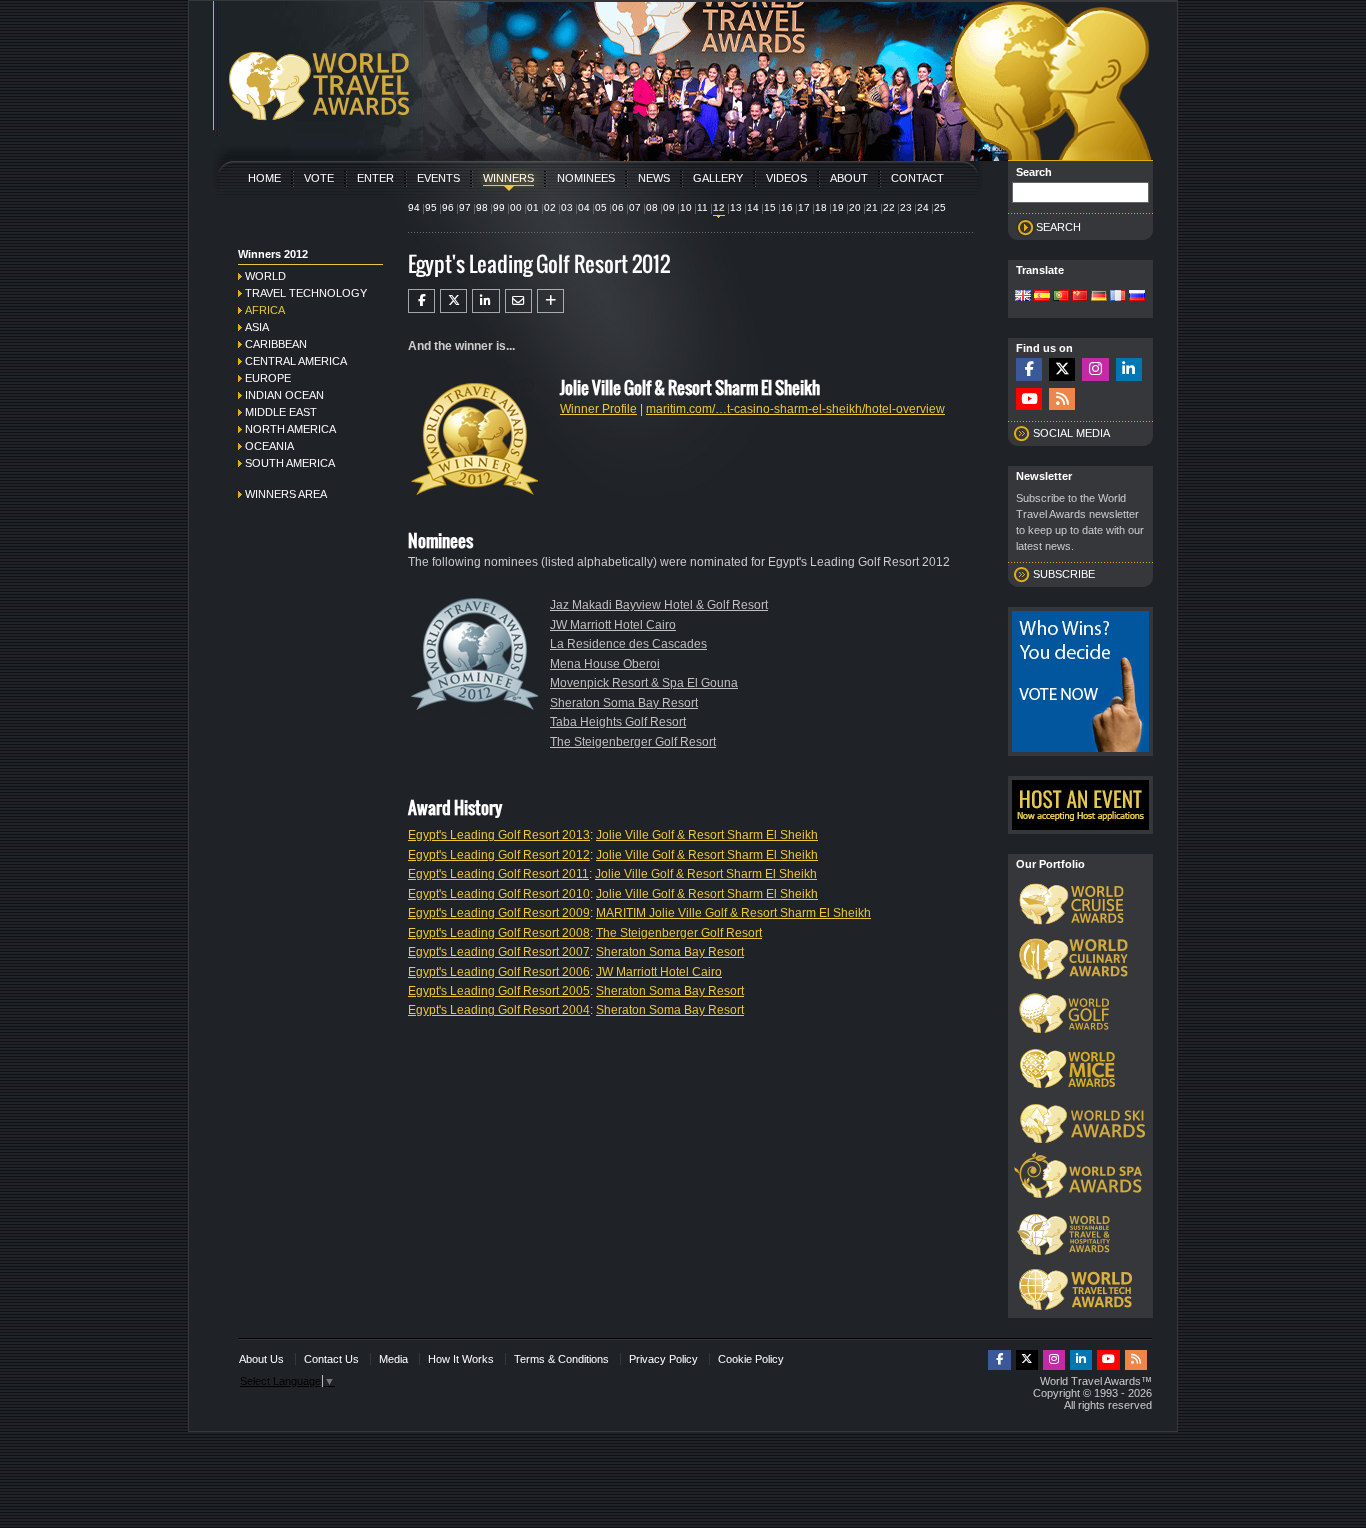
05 (601, 207)
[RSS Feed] (1062, 399)
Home (264, 178)
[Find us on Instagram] (1095, 369)
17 (804, 207)
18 (821, 207)
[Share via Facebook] (421, 301)
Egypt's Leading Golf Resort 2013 (499, 835)
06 (618, 207)
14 (753, 207)
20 (855, 207)
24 (923, 207)
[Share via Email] (518, 301)
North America (290, 429)
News (654, 178)
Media (393, 1359)
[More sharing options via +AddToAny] (550, 301)
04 (584, 207)
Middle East (281, 412)
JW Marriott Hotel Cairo (613, 625)
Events (438, 178)
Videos (786, 178)
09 (669, 207)
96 (448, 207)
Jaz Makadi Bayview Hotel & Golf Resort (659, 605)
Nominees (586, 178)
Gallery (718, 178)
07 (635, 207)
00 (516, 207)
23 (906, 207)
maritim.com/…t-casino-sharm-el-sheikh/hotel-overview (795, 409)
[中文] (1080, 297)
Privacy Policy (663, 1359)
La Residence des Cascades (628, 644)
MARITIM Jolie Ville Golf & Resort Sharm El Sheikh (733, 913)
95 (431, 207)
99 (499, 207)
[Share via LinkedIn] (485, 301)
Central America (296, 361)
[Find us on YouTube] (1029, 399)
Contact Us (331, 1359)
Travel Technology (306, 293)
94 (414, 207)
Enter (375, 178)
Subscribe (1064, 574)
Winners (508, 178)
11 (702, 207)
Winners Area (286, 494)
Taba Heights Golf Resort (618, 722)
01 (533, 207)
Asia (257, 327)
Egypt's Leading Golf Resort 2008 (499, 933)
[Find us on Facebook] (1029, 369)
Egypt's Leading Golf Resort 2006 (499, 972)
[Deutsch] (1099, 297)
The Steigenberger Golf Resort (633, 742)
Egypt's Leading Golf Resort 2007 (499, 952)
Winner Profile (598, 409)
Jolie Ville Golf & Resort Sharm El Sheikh (707, 835)
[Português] (1061, 297)
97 (465, 207)
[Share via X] (453, 301)
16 (787, 207)
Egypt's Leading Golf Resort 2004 (499, 1010)
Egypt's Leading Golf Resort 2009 (499, 913)
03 (567, 207)
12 (719, 207)
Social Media (1071, 433)
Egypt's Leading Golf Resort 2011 (498, 874)
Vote (319, 178)
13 (736, 207)
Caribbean (276, 344)
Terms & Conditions (561, 1359)
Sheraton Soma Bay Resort (624, 703)
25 (940, 207)
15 (770, 207)
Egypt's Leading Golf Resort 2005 (499, 991)
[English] (1023, 297)
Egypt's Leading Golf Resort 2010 (499, 894)
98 (482, 207)
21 (872, 207)
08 (652, 207)
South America (290, 463)
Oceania (269, 446)
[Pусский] (1137, 297)
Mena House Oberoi (605, 664)
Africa (265, 310)
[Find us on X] (1062, 369)
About (849, 178)
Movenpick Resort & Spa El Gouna (644, 683)
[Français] (1118, 297)
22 (889, 207)
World (265, 276)
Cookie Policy (751, 1359)
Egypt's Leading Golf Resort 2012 (499, 855)
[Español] (1042, 297)
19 (838, 207)
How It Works (461, 1359)
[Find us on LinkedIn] (1129, 369)
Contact (917, 178)
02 (550, 207)
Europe (268, 378)
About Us (261, 1359)
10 (686, 207)
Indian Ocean (284, 395)
